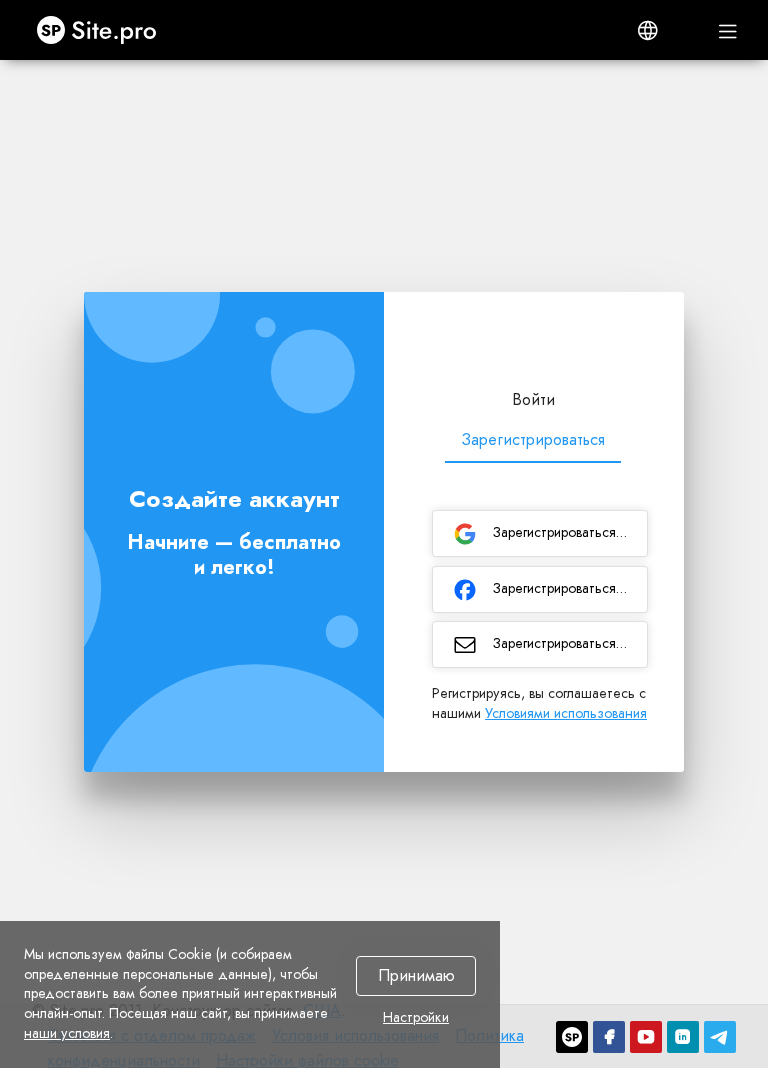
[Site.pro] (572, 1037)
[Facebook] (609, 1037)
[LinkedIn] (683, 1037)
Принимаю (416, 976)
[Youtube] (646, 1037)
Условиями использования (566, 713)
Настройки (416, 1018)
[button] (648, 30)
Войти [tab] (533, 399)
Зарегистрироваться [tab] (533, 439)
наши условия (67, 1033)
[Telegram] (720, 1037)
